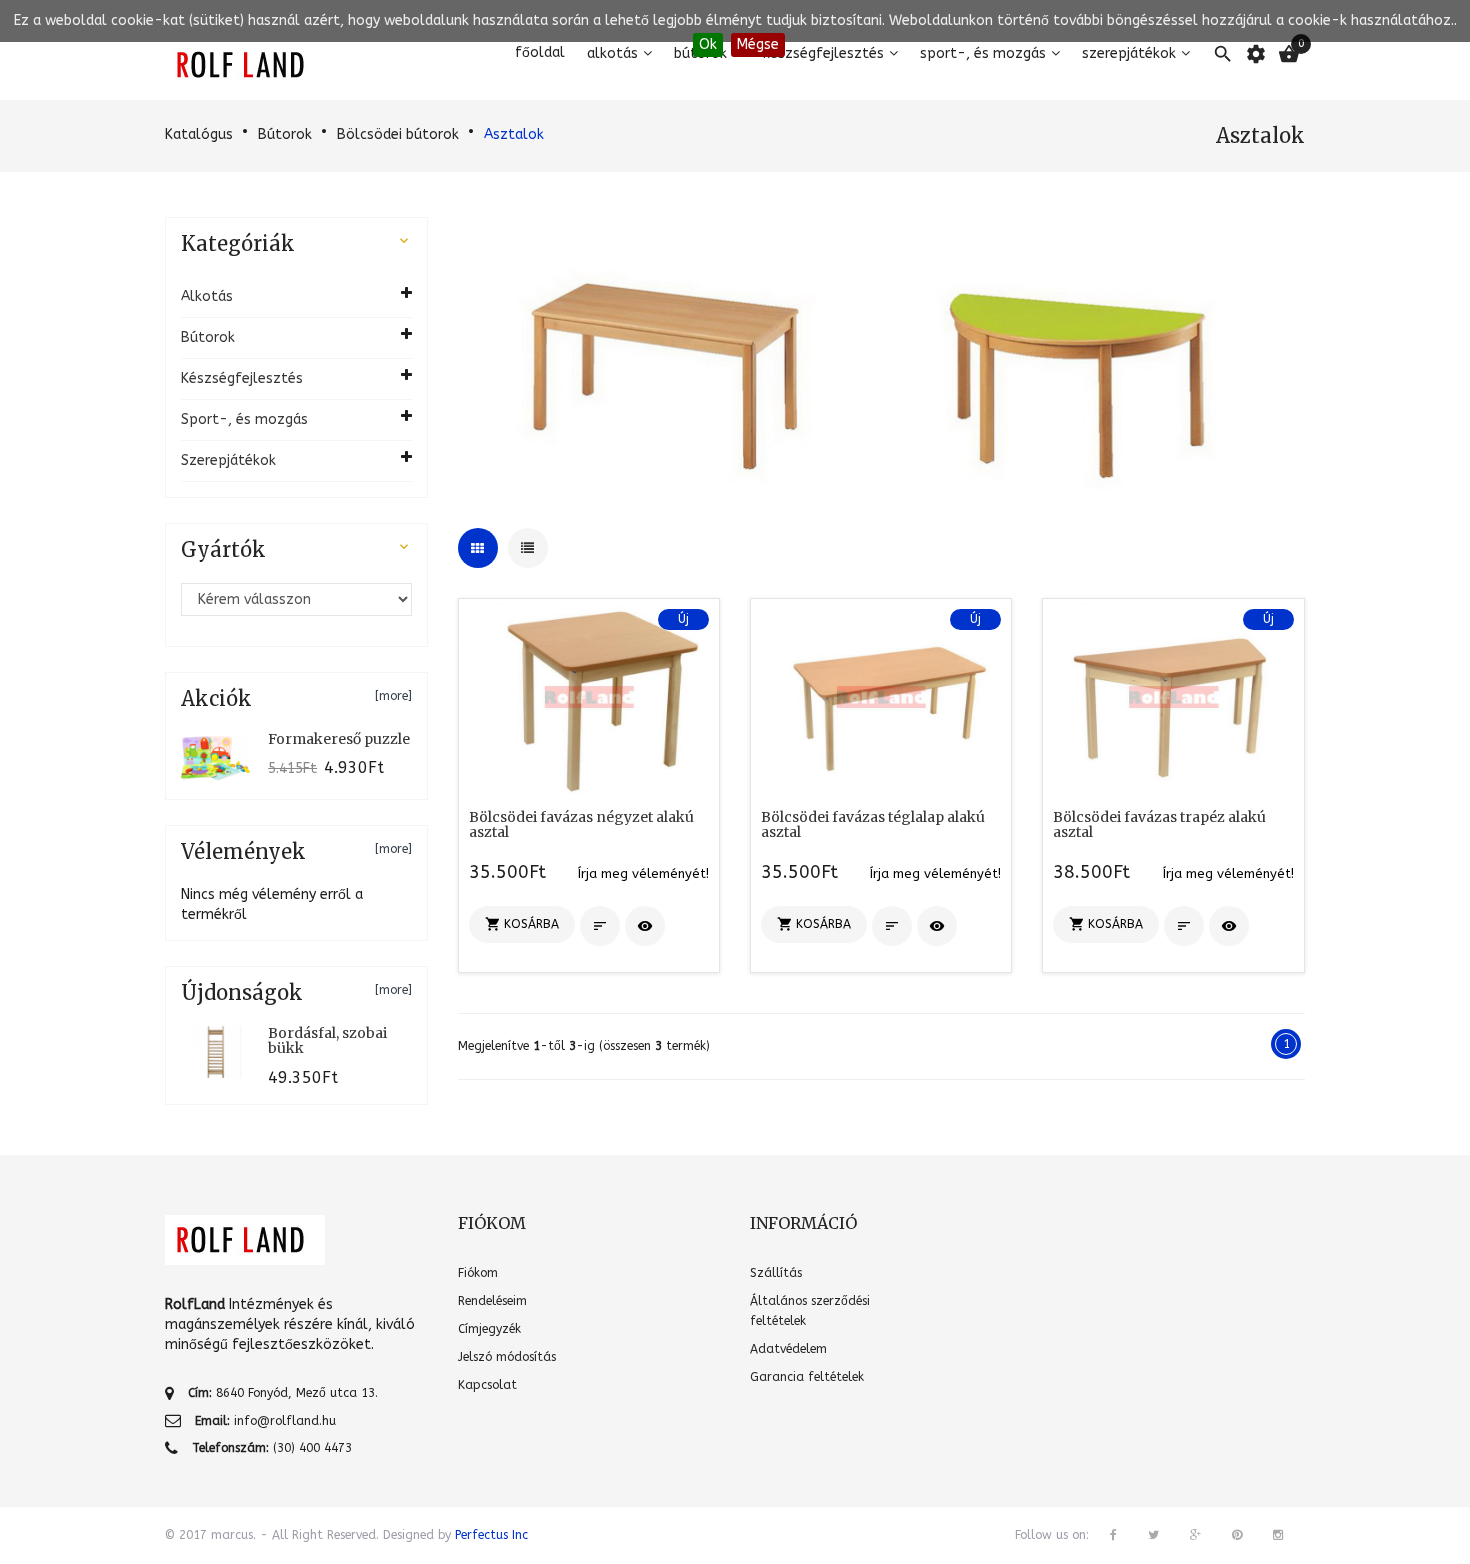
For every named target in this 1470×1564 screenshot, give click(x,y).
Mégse (758, 44)
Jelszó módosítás (507, 1357)
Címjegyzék (489, 1329)
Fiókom (478, 1273)
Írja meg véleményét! (643, 873)
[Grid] (478, 548)
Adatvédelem (788, 1349)
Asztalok (514, 134)
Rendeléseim (492, 1301)
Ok (708, 44)
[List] (528, 548)
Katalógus (199, 134)
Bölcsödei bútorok (398, 134)
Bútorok (285, 134)
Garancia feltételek (807, 1377)
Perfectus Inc (491, 1535)
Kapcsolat (487, 1385)
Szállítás (776, 1273)
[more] (393, 696)
